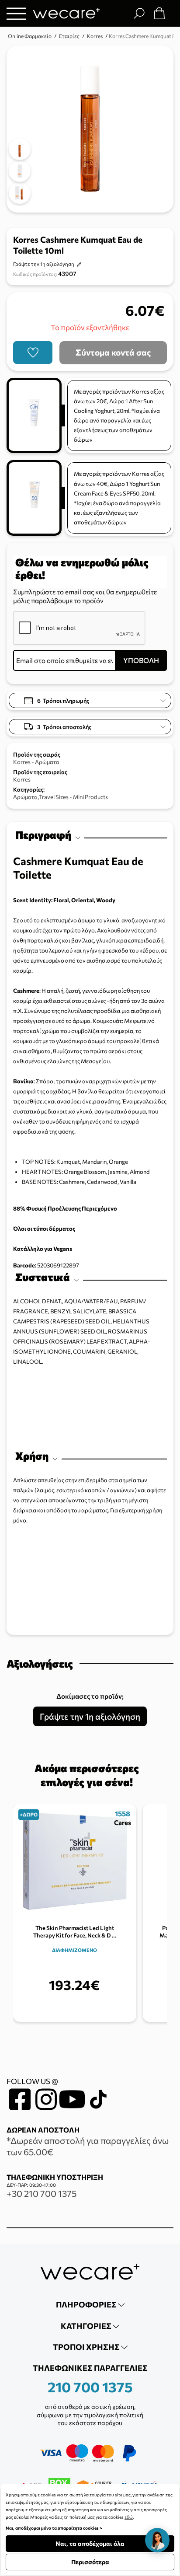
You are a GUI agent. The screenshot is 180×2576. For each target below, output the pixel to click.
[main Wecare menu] (16, 13)
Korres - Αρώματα (36, 762)
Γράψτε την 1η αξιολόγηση (44, 264)
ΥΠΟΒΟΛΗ (141, 660)
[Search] (139, 13)
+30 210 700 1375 (42, 2193)
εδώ (129, 2517)
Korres (22, 779)
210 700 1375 (90, 2387)
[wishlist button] (33, 353)
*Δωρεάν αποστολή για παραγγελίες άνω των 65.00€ (88, 2146)
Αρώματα (25, 797)
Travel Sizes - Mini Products (73, 797)
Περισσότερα (90, 2562)
